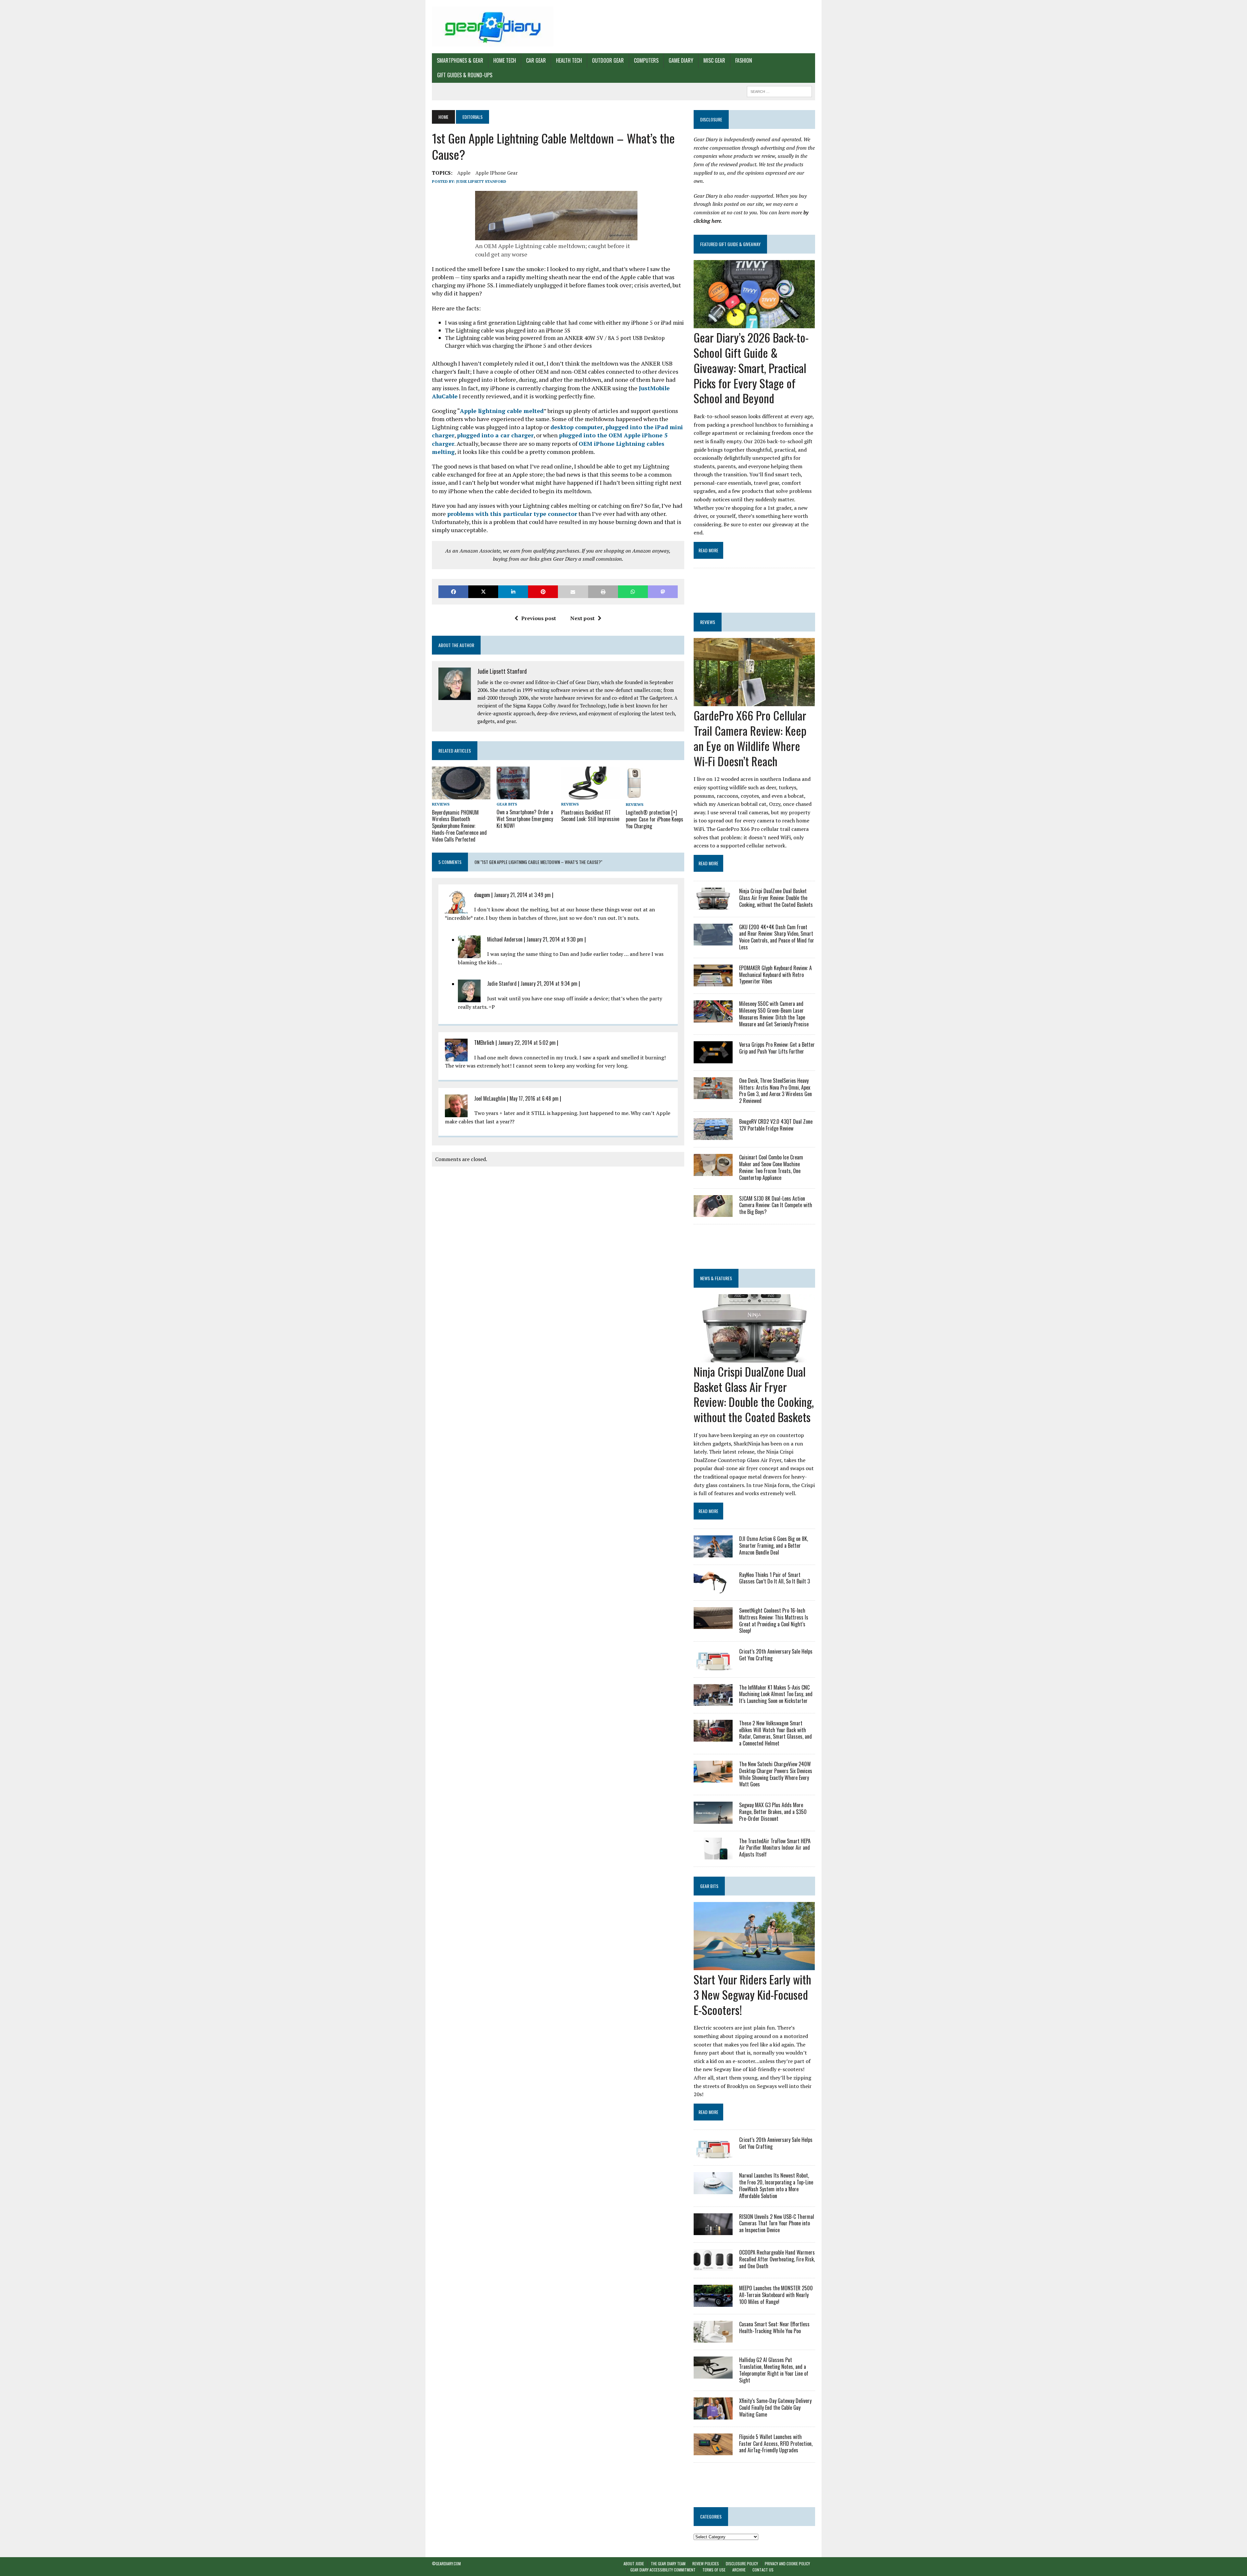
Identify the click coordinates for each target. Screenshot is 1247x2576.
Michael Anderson (505, 939)
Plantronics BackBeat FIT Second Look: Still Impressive (590, 816)
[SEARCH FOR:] (779, 91)
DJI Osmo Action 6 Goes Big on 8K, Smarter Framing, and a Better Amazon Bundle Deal (774, 1545)
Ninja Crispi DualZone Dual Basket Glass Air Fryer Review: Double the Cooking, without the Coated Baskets (776, 898)
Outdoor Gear (608, 60)
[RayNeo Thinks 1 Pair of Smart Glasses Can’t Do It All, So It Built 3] (713, 1589)
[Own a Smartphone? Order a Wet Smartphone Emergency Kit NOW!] (513, 795)
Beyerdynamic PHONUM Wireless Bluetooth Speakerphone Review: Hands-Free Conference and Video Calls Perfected (459, 826)
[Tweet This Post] (483, 592)
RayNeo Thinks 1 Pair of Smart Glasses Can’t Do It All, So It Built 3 (775, 1578)
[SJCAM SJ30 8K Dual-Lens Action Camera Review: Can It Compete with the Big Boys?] (713, 1212)
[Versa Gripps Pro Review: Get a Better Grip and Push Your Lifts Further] (713, 1059)
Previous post (539, 618)
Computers (646, 60)
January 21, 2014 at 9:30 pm (555, 939)
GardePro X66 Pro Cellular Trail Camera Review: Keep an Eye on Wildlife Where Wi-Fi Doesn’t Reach (750, 738)
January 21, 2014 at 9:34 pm (549, 983)
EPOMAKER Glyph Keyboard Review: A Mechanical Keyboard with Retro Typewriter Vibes (775, 975)
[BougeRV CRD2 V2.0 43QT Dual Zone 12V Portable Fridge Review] (713, 1136)
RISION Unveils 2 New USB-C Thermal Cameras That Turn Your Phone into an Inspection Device (777, 2223)
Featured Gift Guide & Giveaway (730, 244)
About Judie (634, 2563)
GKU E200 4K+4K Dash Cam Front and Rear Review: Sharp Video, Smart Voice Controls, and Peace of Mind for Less (777, 937)
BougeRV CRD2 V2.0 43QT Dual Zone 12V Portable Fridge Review (776, 1125)
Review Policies (706, 2563)
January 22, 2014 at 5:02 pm (527, 1043)
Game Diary (681, 60)
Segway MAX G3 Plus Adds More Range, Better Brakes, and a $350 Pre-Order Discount (773, 1812)
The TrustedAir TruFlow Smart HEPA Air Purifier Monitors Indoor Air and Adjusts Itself (775, 1848)
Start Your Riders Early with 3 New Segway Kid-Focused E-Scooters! (752, 1994)
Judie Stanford (502, 983)
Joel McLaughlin (490, 1098)
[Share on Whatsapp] (633, 592)
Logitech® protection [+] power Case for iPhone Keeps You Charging (655, 819)
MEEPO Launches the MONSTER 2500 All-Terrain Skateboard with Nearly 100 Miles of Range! (776, 2295)
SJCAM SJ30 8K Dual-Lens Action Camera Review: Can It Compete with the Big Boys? (776, 1205)
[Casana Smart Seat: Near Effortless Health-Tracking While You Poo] (713, 2338)
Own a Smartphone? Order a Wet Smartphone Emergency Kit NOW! (525, 819)
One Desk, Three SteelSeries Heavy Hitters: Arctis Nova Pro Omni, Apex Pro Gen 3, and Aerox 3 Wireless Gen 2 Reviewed (775, 1091)
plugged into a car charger (495, 435)
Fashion (744, 60)
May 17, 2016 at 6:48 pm (534, 1098)
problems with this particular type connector (512, 514)
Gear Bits (507, 804)
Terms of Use (714, 2570)
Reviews (441, 804)
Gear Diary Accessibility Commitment (663, 2570)
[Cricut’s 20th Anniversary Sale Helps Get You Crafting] (713, 1666)
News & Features (716, 1278)
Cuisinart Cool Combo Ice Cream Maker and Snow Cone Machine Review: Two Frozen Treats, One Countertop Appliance (771, 1167)
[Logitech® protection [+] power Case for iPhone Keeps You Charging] (634, 795)
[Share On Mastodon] (663, 592)
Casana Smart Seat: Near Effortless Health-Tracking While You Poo (774, 2327)
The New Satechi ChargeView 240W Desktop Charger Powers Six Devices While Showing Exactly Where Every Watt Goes (776, 1774)
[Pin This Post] (543, 592)
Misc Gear (714, 60)
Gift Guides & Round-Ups (465, 75)
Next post (582, 618)
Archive (739, 2570)
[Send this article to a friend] (573, 592)
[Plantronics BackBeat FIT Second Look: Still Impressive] (590, 795)
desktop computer (577, 427)
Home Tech (505, 60)
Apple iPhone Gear (497, 173)
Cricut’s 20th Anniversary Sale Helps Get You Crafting (776, 1655)
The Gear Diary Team (668, 2563)
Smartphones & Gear (460, 60)
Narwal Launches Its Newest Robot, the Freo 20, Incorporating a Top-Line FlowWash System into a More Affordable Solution (776, 2185)
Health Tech (569, 60)
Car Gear (536, 60)
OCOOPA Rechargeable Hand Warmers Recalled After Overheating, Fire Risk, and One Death (777, 2259)
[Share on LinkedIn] (513, 592)
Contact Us (763, 2570)
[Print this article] (603, 592)
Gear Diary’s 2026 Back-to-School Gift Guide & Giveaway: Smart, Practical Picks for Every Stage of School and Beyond (751, 368)
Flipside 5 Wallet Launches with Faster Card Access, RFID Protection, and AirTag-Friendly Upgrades (776, 2444)
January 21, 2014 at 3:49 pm (522, 895)
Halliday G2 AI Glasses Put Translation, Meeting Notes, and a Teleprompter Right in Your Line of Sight (774, 2370)
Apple (464, 173)
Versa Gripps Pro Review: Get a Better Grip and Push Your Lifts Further (777, 1048)
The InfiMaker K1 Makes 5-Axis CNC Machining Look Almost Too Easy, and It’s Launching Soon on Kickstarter (776, 1694)
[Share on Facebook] (453, 592)
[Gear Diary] (493, 27)
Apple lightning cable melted (502, 411)
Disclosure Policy (742, 2563)
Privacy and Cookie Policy (787, 2563)
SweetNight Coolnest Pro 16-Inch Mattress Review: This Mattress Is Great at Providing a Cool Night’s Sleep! (774, 1620)
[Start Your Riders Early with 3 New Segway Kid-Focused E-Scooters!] (754, 1966)
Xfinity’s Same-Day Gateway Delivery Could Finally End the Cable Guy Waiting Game (775, 2407)
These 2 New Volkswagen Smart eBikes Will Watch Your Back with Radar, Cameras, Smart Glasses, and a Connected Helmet (775, 1733)
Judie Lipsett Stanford (481, 181)
